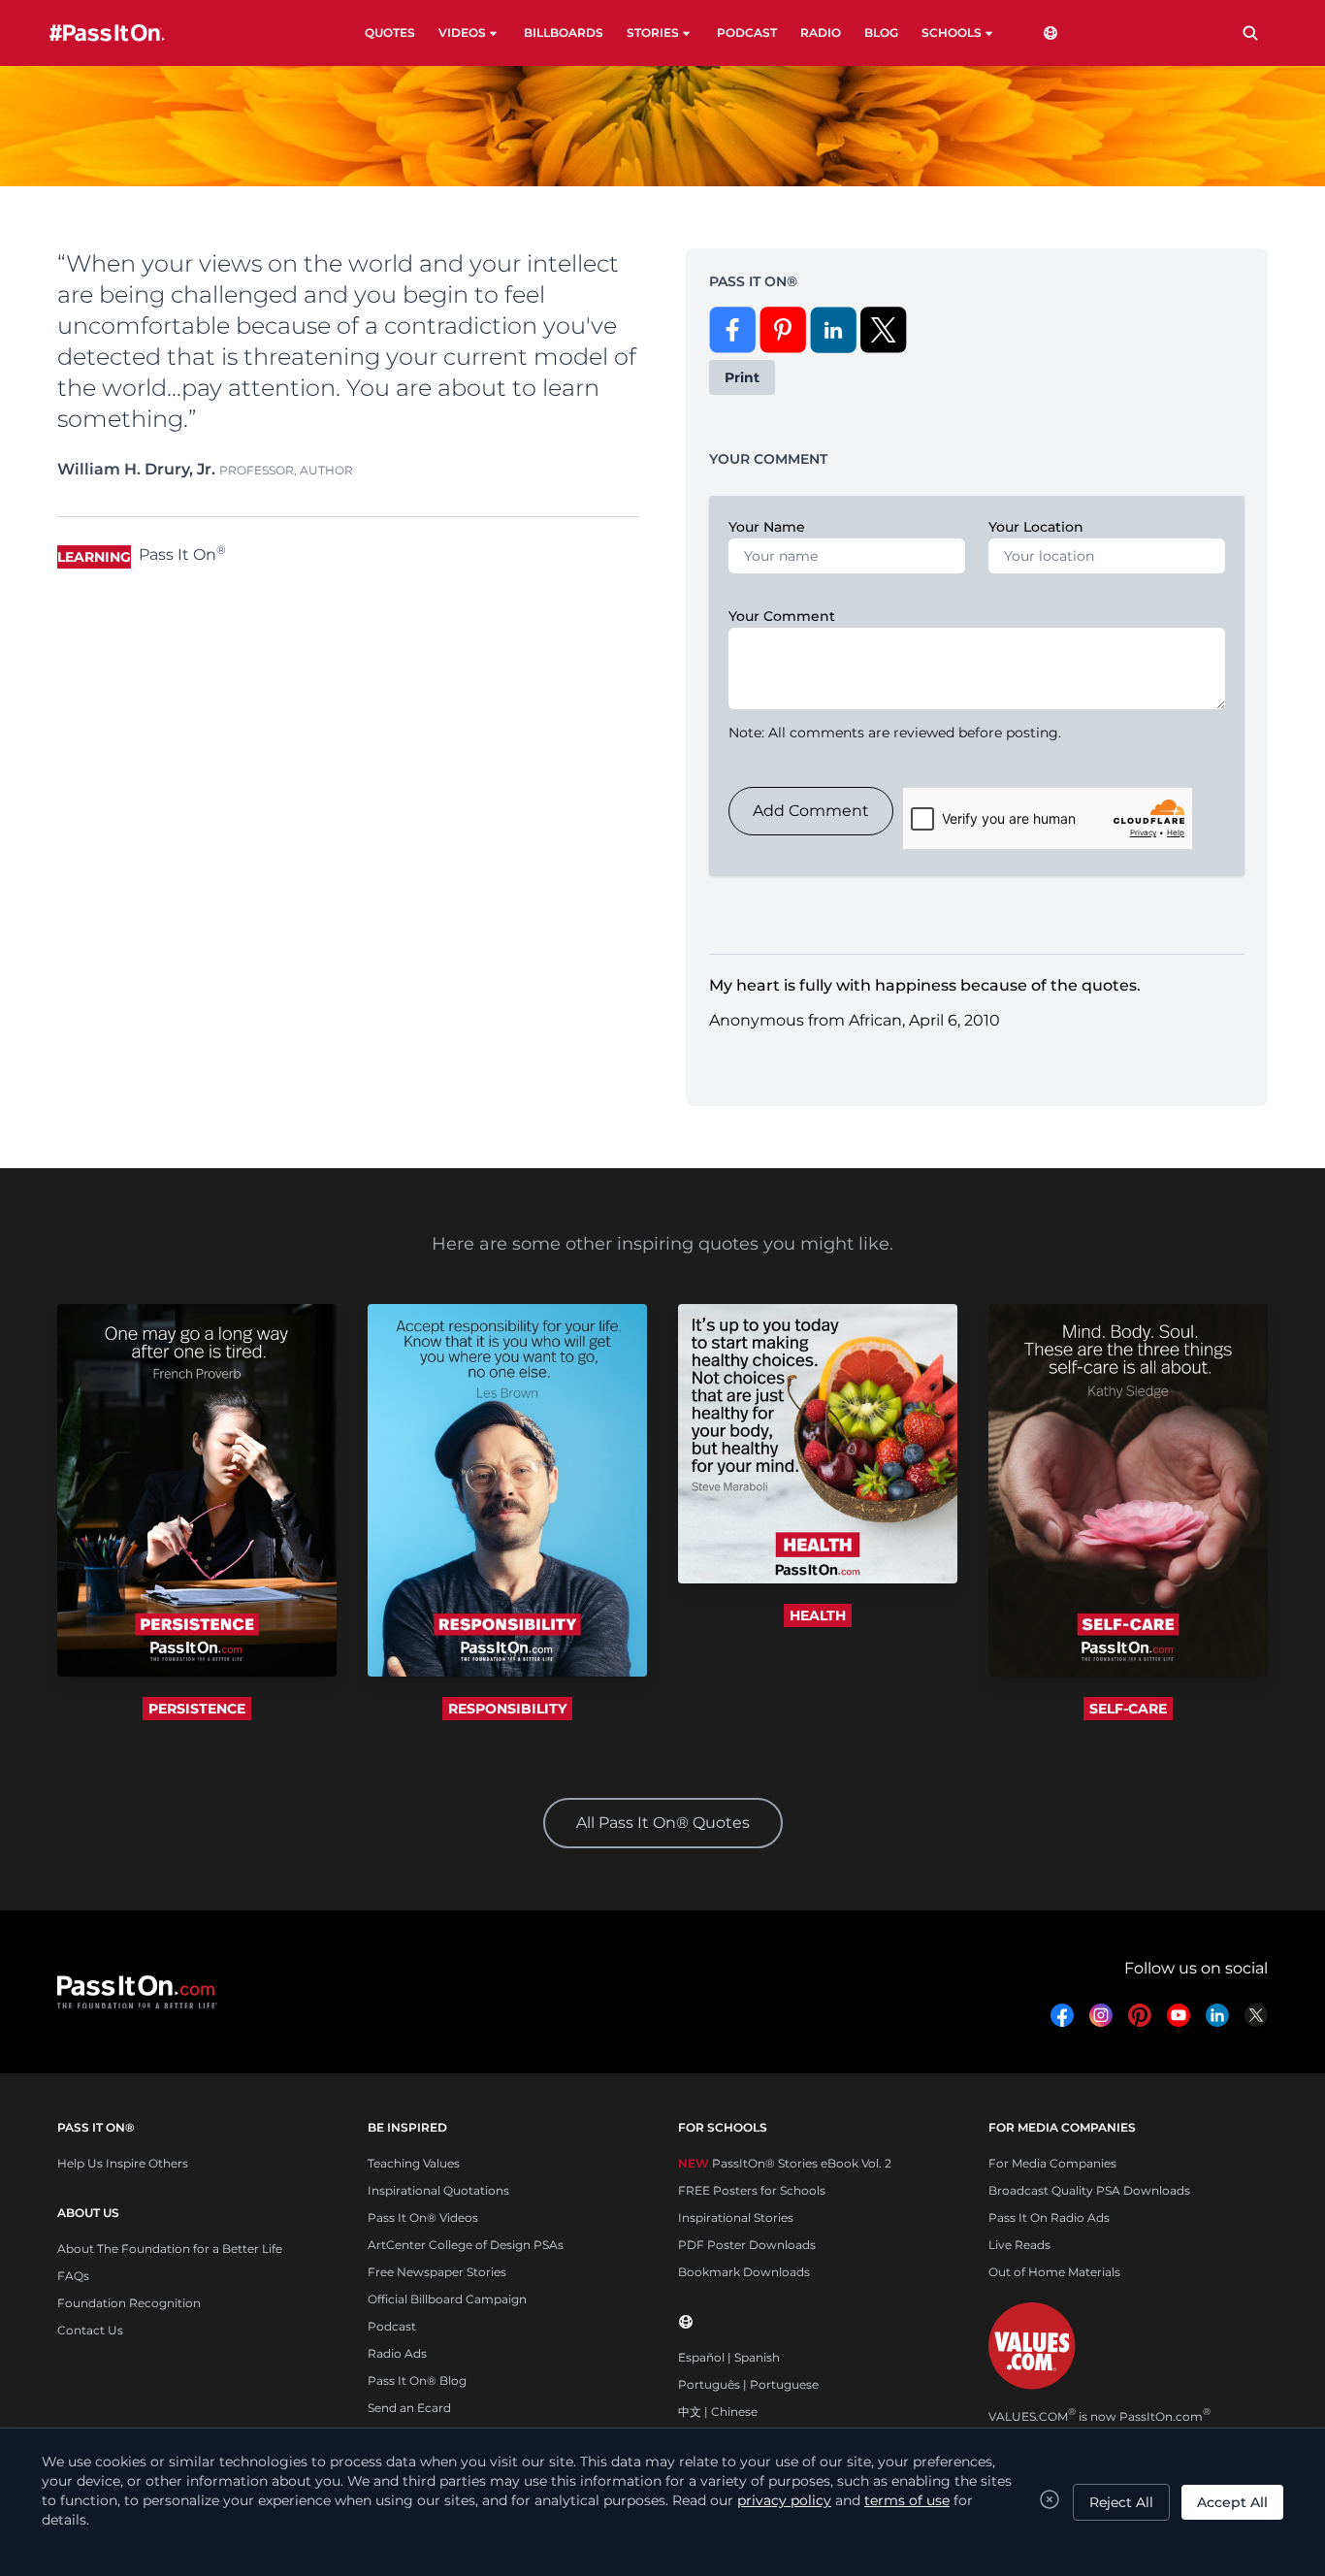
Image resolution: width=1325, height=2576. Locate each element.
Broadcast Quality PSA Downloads (1089, 2190)
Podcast (392, 2326)
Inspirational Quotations (438, 2190)
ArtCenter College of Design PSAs (466, 2245)
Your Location (1036, 527)
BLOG (881, 33)
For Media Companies (1052, 2163)
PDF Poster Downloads (747, 2245)
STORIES (653, 33)
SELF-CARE (1128, 1709)
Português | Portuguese (748, 2384)
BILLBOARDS (564, 33)
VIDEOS (462, 33)
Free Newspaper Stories (437, 2272)
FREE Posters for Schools (752, 2190)
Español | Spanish (729, 2357)
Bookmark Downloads (744, 2272)
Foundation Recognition (129, 2303)
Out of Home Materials (1054, 2272)
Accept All (1232, 2502)
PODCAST (747, 33)
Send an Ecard (409, 2408)
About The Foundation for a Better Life (170, 2249)
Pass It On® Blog (417, 2380)
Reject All (1121, 2502)
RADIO (821, 33)
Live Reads (1019, 2245)
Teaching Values (414, 2163)
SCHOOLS (952, 33)
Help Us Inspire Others (123, 2163)
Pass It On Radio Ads (1049, 2217)
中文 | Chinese (718, 2412)
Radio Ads (397, 2353)
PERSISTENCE (197, 1709)
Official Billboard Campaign (447, 2299)
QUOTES (390, 33)
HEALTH (818, 1615)
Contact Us (90, 2330)
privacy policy (784, 2500)
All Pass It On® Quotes (663, 1823)
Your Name (767, 527)
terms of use (907, 2500)
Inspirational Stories (736, 2217)
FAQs (73, 2276)
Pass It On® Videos (423, 2217)
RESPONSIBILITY (507, 1709)
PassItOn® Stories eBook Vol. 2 (785, 2163)
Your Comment (782, 616)
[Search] (1250, 33)
